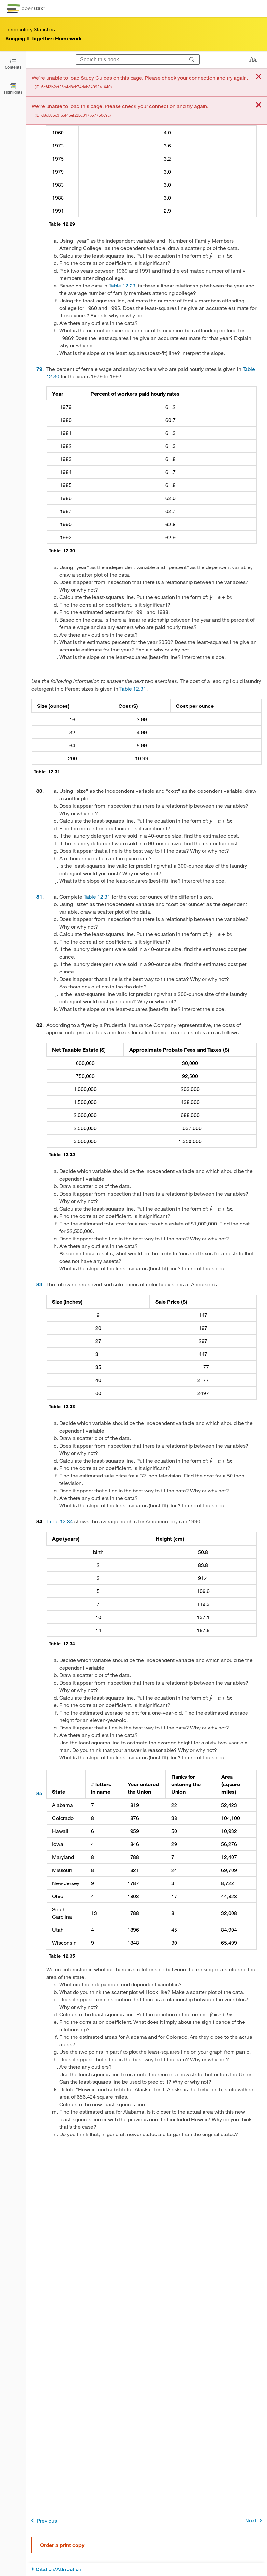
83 (39, 1284)
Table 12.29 (122, 285)
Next (251, 2520)
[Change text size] (253, 60)
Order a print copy (62, 2545)
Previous (47, 2520)
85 (39, 1793)
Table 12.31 (133, 688)
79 (39, 369)
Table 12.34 (60, 1521)
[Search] (192, 60)
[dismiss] (259, 77)
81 (39, 896)
